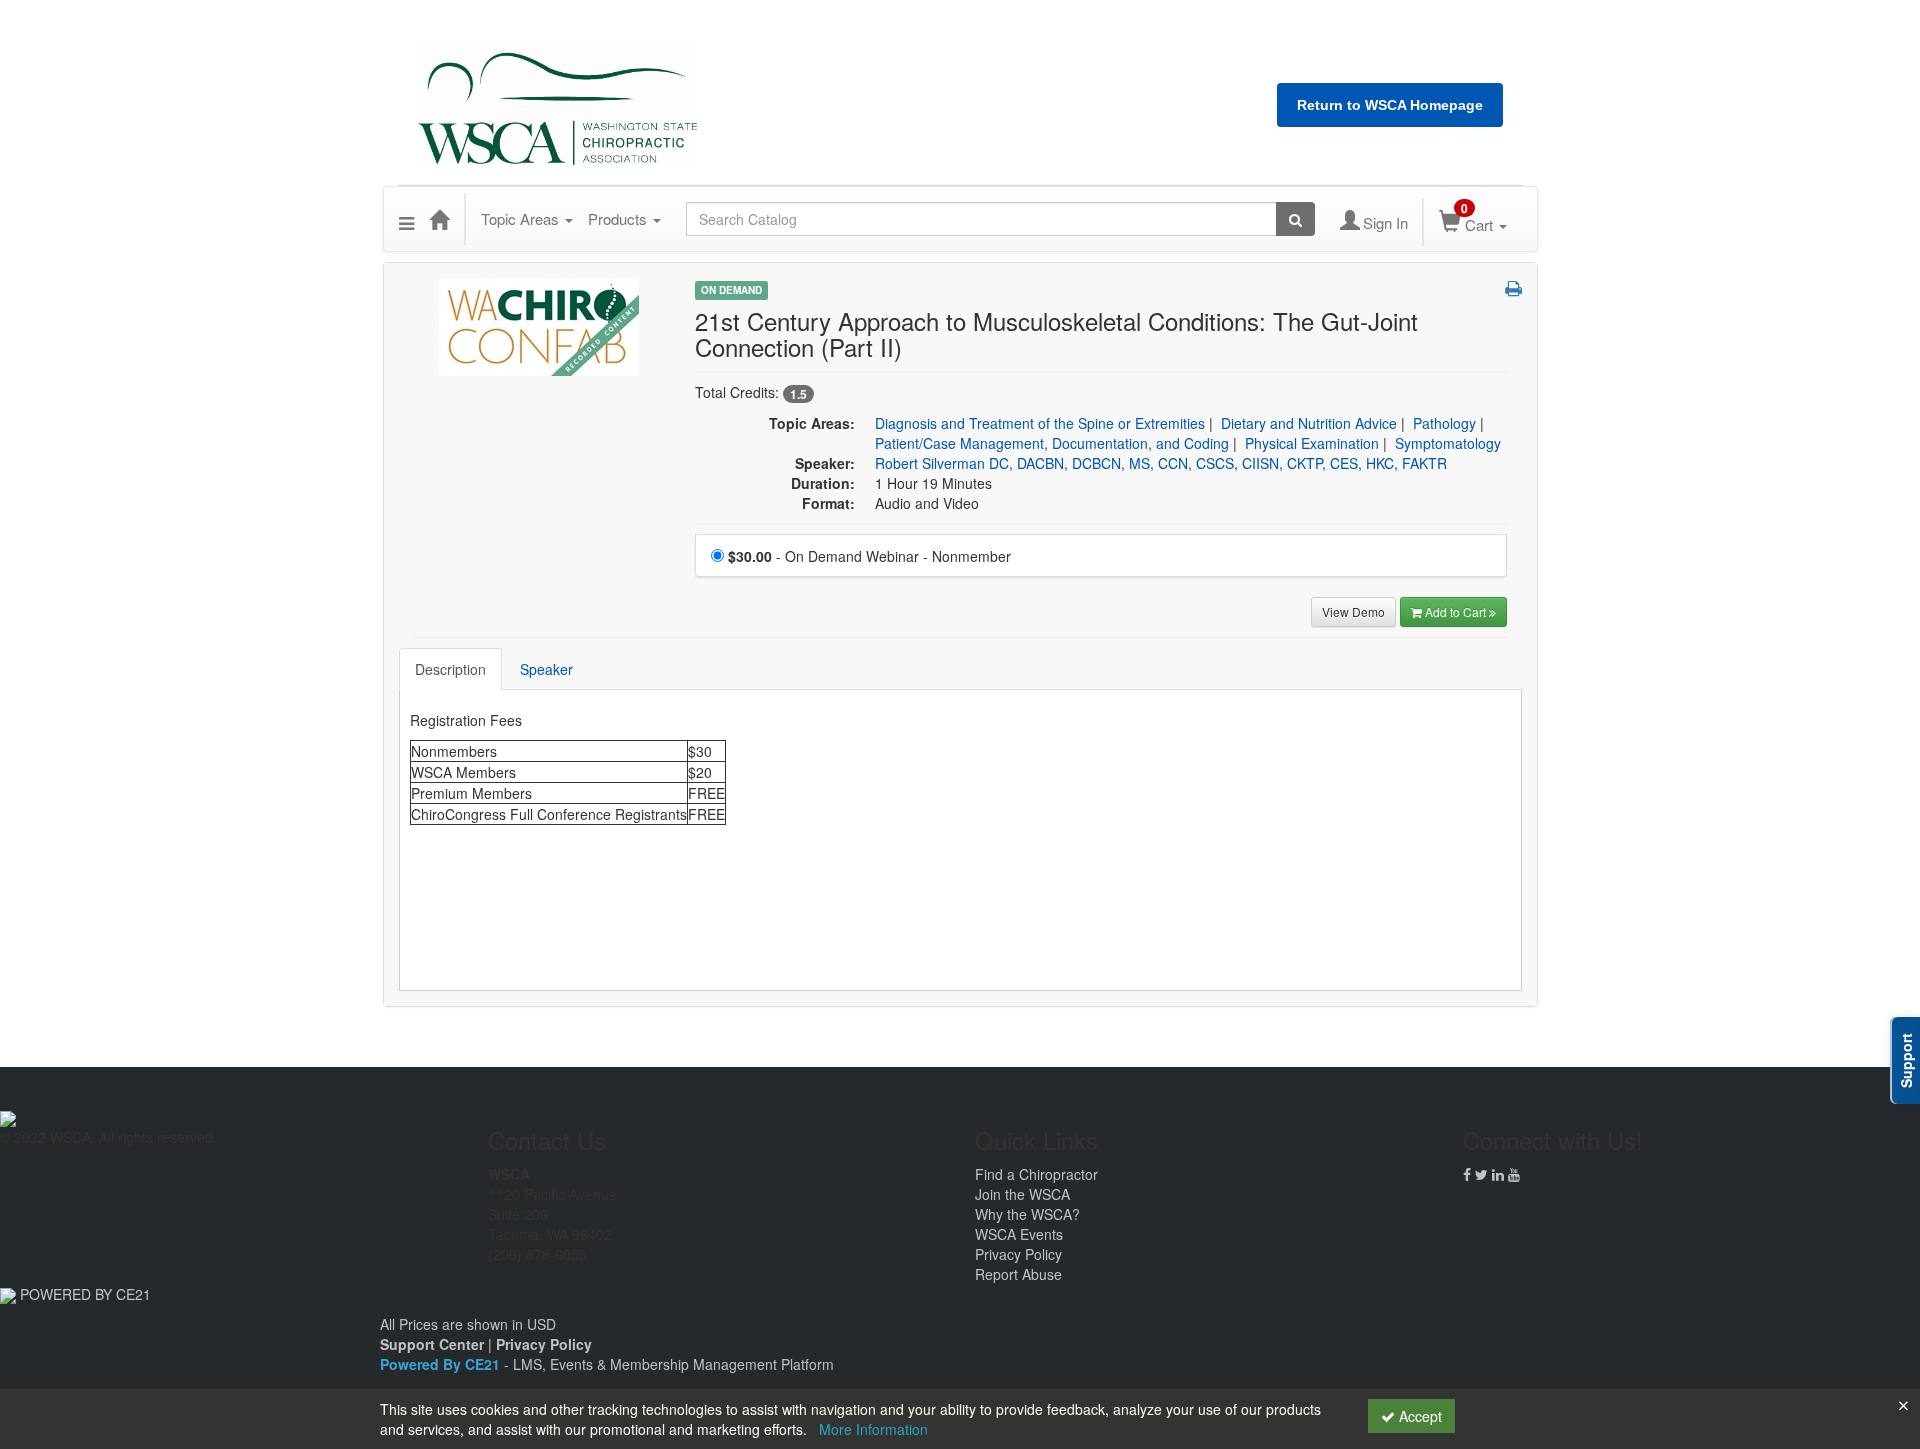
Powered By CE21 (442, 1364)
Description (450, 669)
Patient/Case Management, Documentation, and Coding (1052, 443)
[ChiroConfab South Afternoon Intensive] (539, 325)
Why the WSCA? (1027, 1214)
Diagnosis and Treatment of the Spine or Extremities (1040, 423)
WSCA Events (1019, 1234)
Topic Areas (522, 218)
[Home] (439, 219)
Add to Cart (1457, 611)
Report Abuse (1018, 1274)
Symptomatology (1448, 443)
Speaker (546, 669)
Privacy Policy (1018, 1254)
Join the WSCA (1022, 1194)
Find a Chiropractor (1036, 1174)
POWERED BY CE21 (85, 1294)
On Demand (731, 290)
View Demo (1353, 611)
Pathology (1444, 423)
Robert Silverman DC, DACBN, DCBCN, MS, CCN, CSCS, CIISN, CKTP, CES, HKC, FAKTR (1161, 463)
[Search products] (1295, 219)
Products (619, 218)
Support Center (432, 1344)
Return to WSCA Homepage (1390, 105)
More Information (873, 1429)
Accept (1418, 1416)
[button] (406, 219)
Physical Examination (1312, 443)
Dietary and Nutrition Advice (1309, 423)
